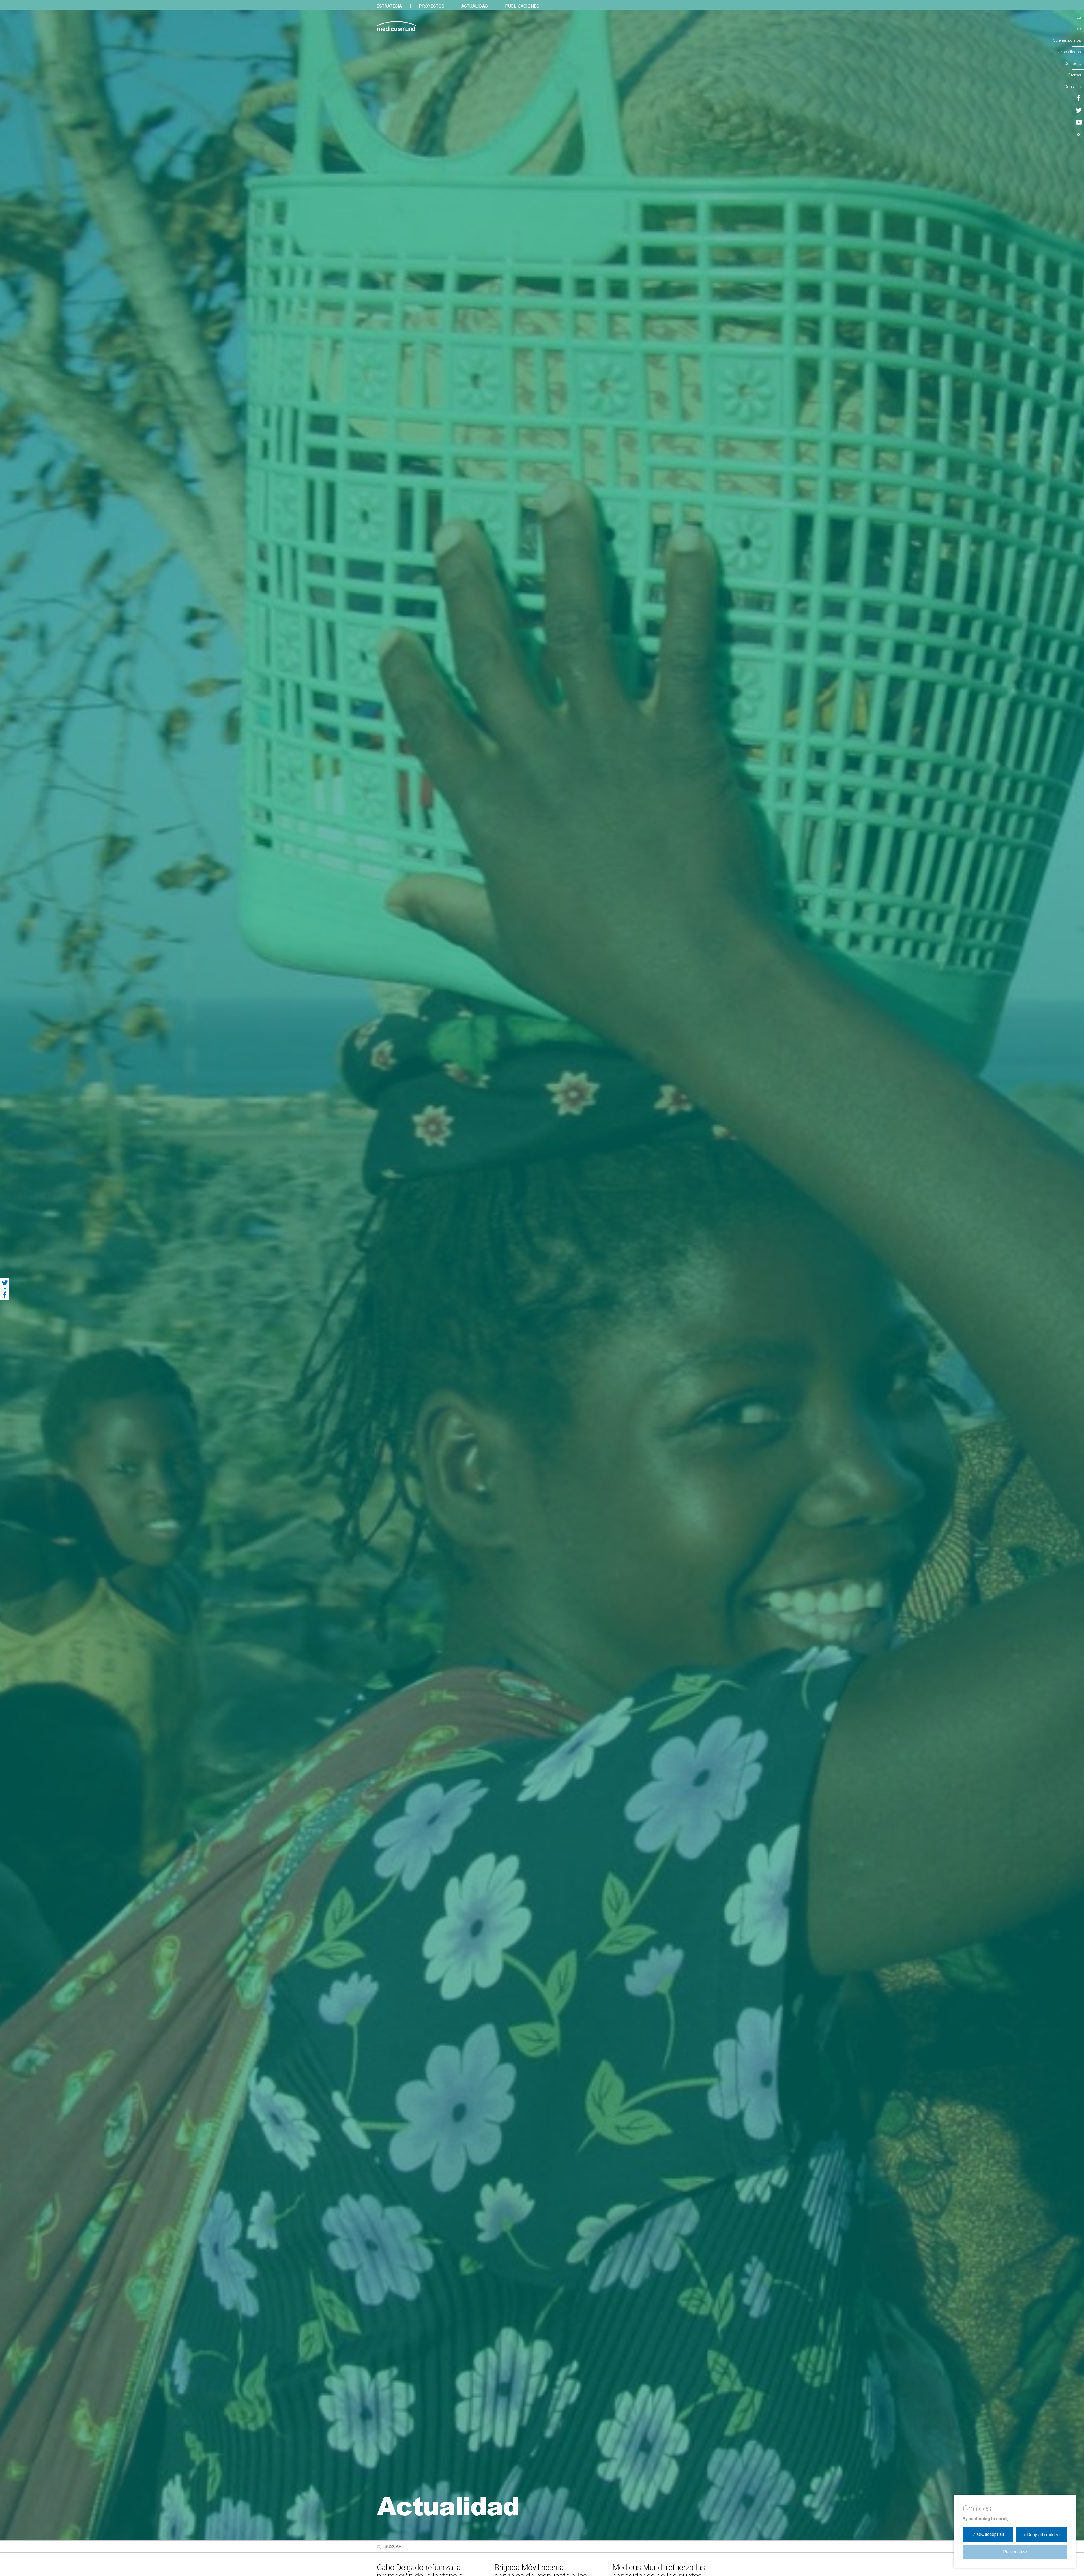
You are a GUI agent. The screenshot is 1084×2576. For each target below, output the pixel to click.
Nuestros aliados (1066, 52)
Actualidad (475, 6)
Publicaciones (522, 6)
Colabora (1073, 64)
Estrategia (389, 6)
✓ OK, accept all (988, 2534)
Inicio (1076, 29)
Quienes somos (1067, 40)
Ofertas (1075, 75)
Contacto (1073, 87)
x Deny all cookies (1042, 2535)
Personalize (1015, 2552)
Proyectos (432, 6)
